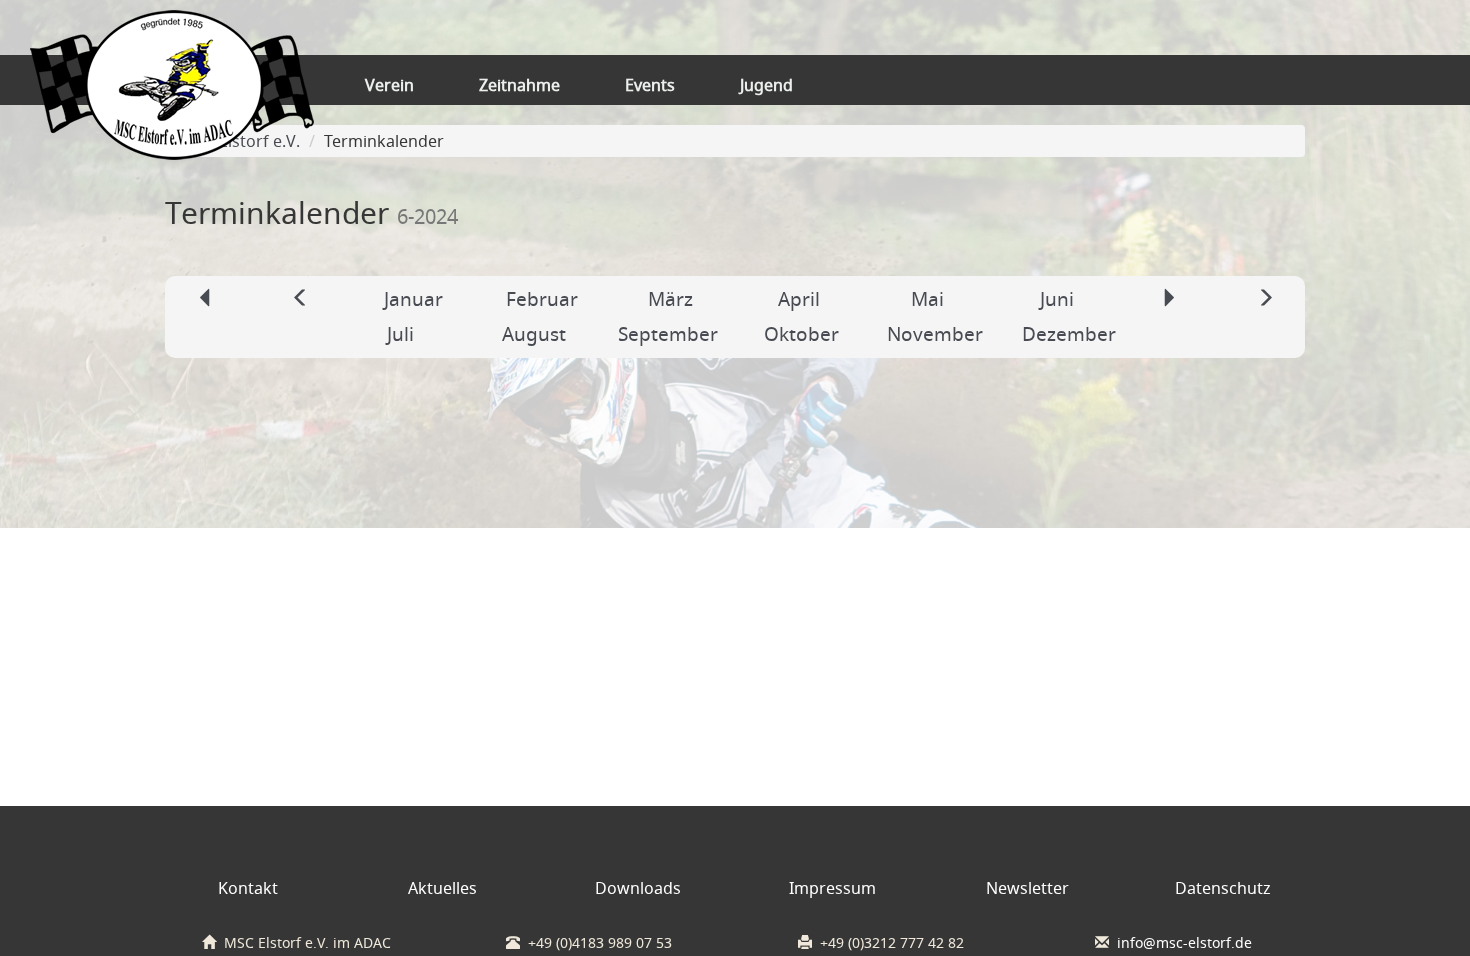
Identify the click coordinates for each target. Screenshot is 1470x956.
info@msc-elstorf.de (1184, 943)
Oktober (801, 334)
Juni (1057, 299)
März (670, 299)
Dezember (1069, 334)
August (534, 334)
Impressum (832, 888)
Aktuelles (442, 888)
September (668, 334)
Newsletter (1027, 888)
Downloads (638, 888)
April (799, 299)
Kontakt (248, 888)
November (935, 334)
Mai (927, 299)
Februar (542, 299)
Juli (400, 334)
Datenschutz (1223, 888)
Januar (413, 299)
